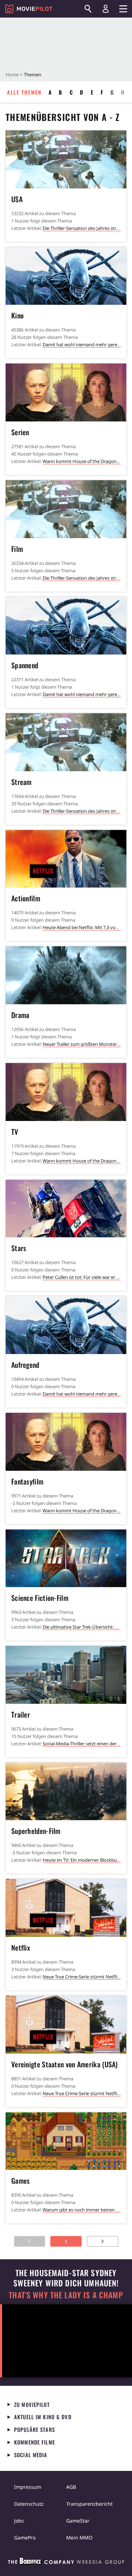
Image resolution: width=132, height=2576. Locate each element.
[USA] (66, 159)
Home (12, 75)
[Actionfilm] (66, 859)
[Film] (66, 509)
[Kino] (66, 276)
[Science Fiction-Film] (66, 1559)
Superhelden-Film (36, 1831)
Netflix (21, 1947)
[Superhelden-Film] (66, 1792)
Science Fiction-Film (40, 1598)
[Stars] (66, 1209)
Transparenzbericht (89, 2504)
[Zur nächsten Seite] (103, 2241)
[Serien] (66, 392)
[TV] (66, 1092)
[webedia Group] (66, 2563)
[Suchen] (88, 9)
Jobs (19, 2521)
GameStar (78, 2521)
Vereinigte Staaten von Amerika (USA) (65, 2064)
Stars (19, 1248)
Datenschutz (29, 2504)
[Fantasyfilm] (66, 1442)
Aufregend (25, 1365)
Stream (21, 782)
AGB (71, 2487)
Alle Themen (24, 92)
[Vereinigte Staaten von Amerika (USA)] (66, 2025)
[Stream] (66, 742)
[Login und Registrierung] (106, 9)
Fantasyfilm (27, 1481)
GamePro (25, 2538)
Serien (20, 432)
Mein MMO (79, 2538)
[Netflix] (66, 1908)
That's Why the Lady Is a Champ (66, 2295)
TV (15, 1132)
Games (21, 2181)
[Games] (66, 2141)
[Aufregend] (66, 1325)
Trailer (21, 1714)
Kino (17, 315)
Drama (20, 1015)
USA (17, 199)
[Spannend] (66, 626)
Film (17, 549)
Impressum (28, 2487)
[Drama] (66, 975)
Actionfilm (26, 898)
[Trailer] (66, 1675)
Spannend (25, 665)
